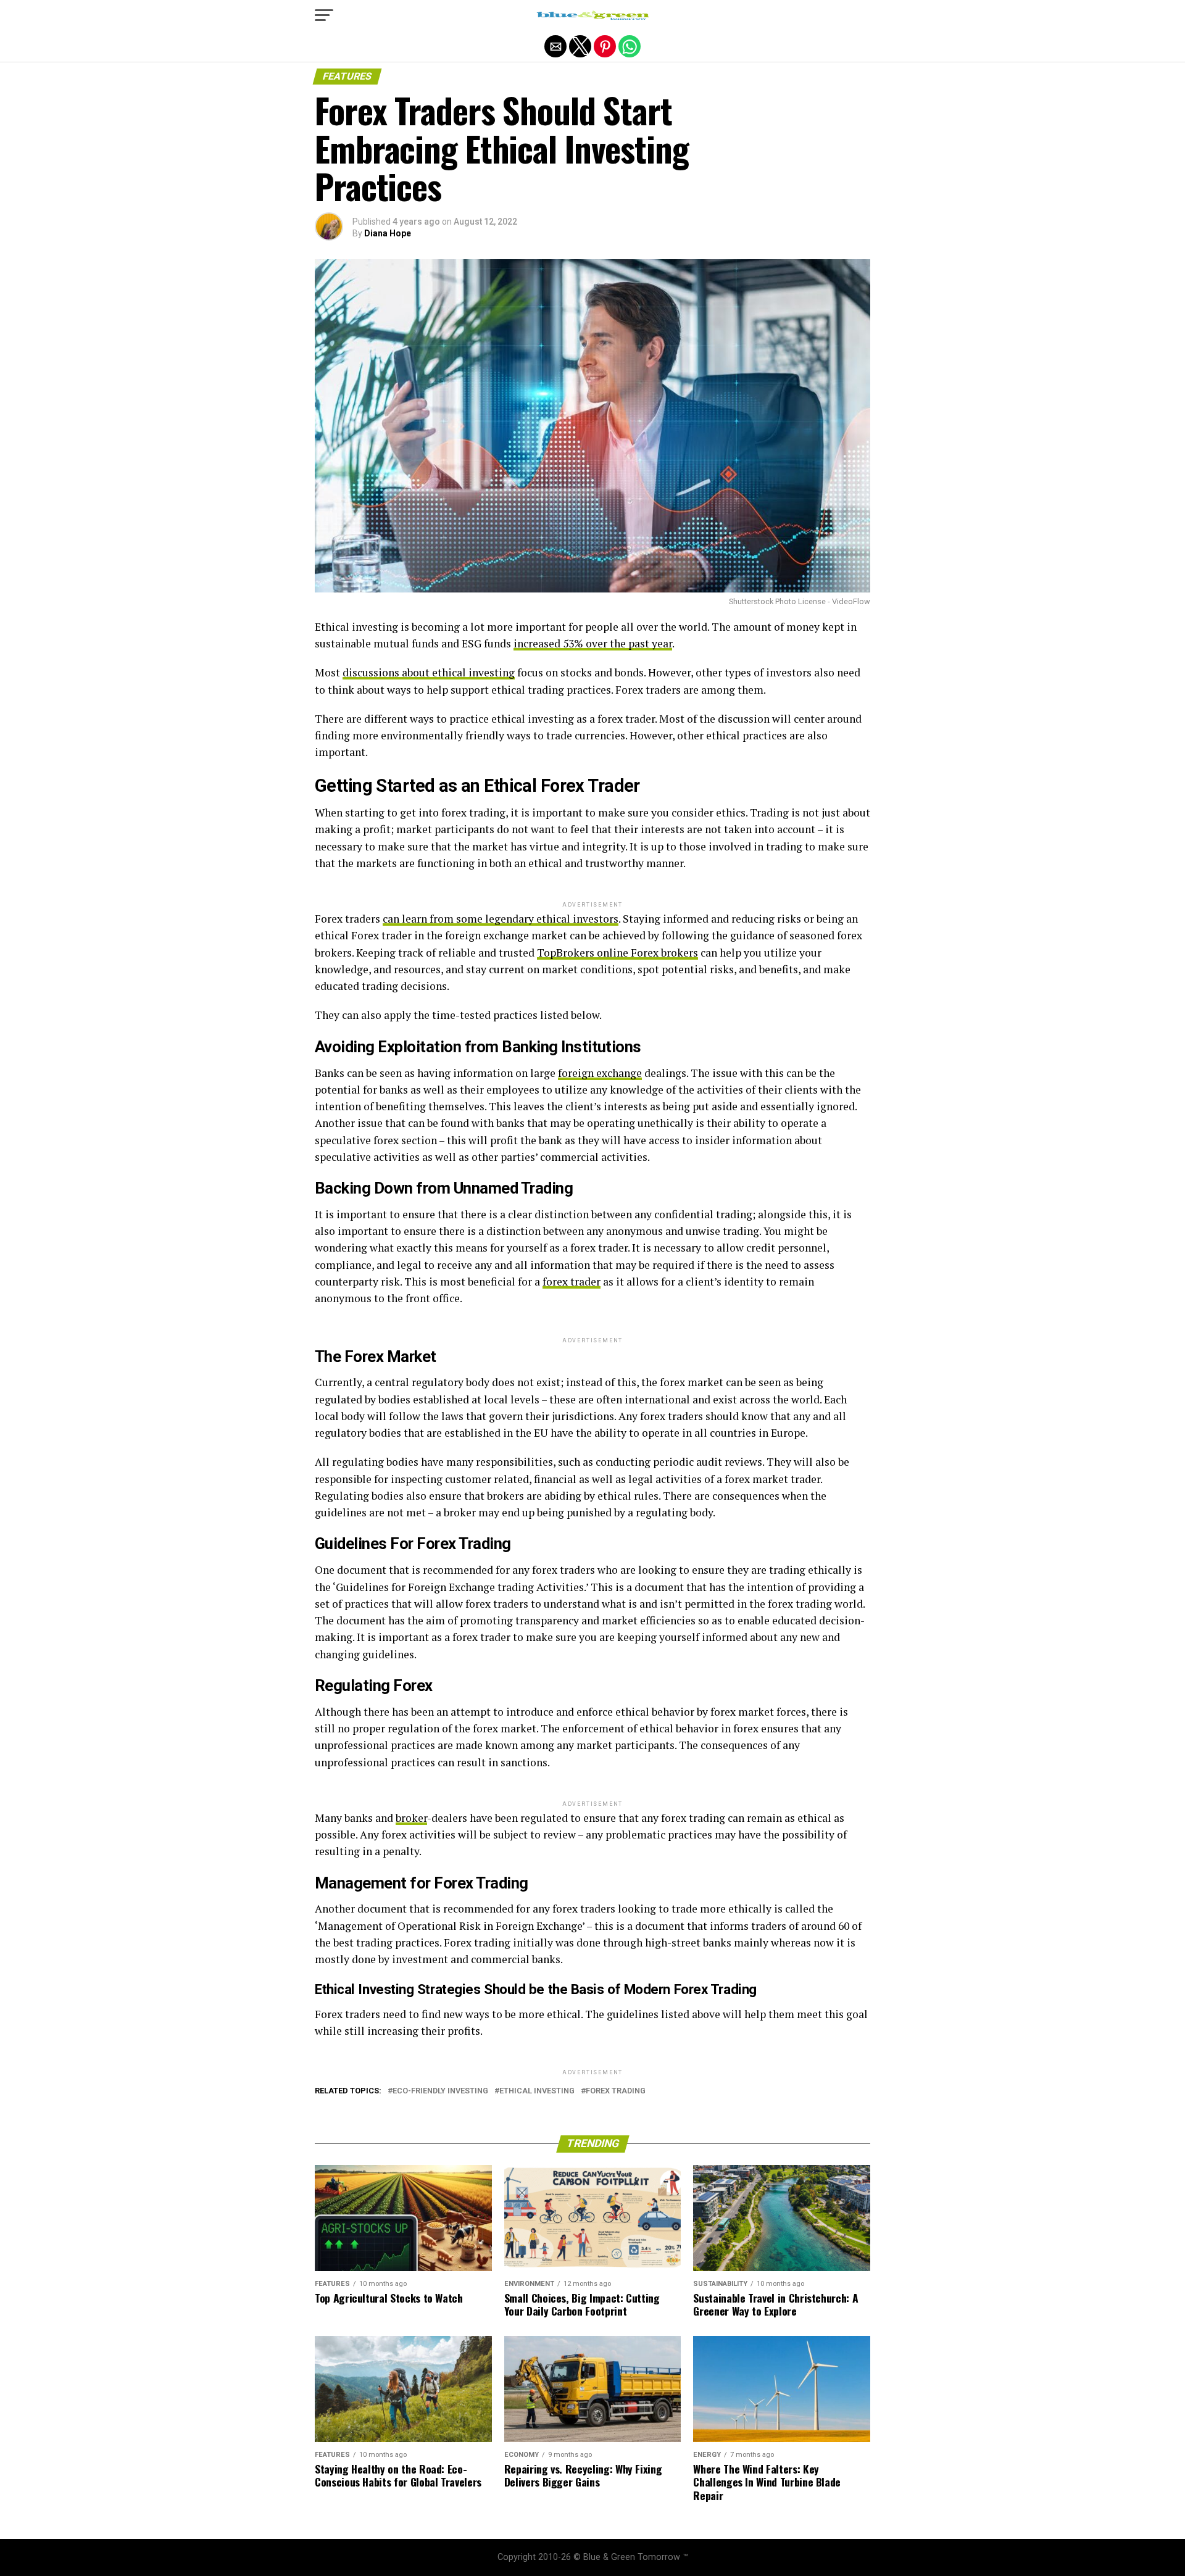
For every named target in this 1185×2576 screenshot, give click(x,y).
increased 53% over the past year (593, 643)
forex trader (572, 1282)
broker (411, 1818)
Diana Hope (388, 233)
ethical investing (537, 2091)
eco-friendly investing (440, 2091)
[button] (324, 15)
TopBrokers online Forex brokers (617, 953)
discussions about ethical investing (429, 672)
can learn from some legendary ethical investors (501, 919)
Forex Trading (616, 2091)
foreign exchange (600, 1073)
